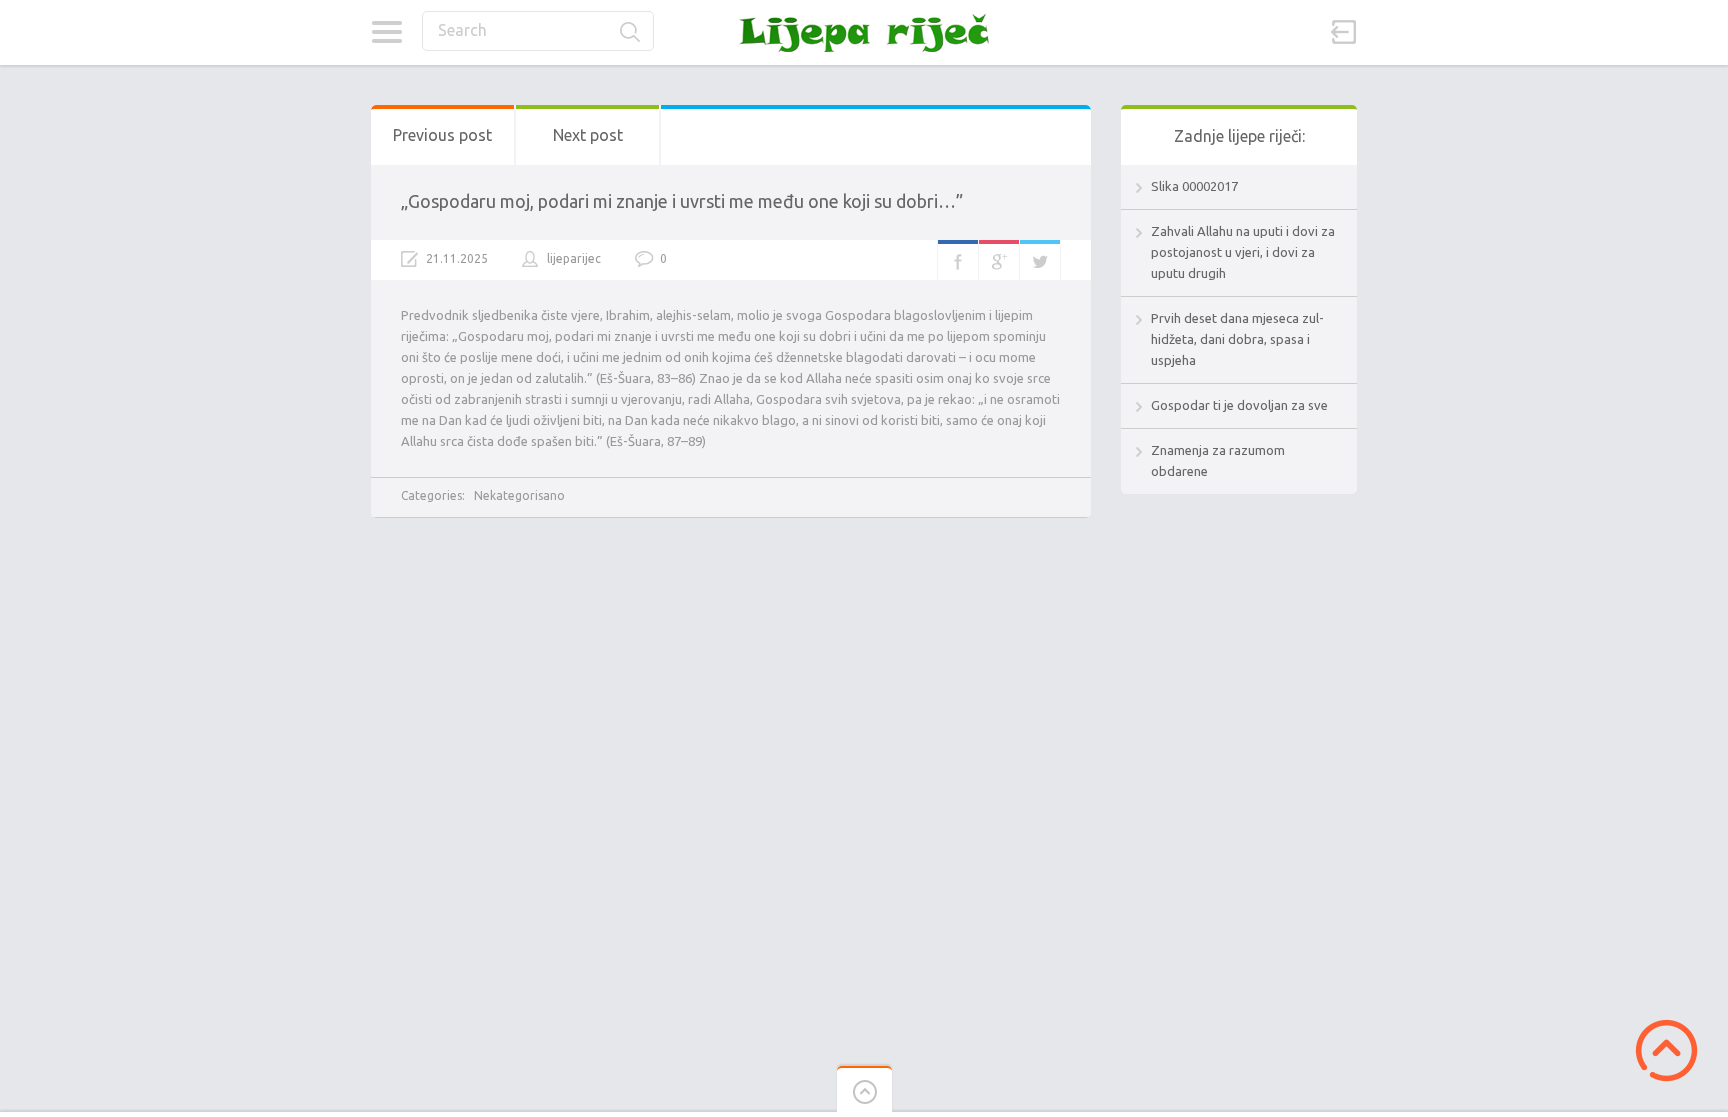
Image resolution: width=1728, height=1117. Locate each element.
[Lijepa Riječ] (864, 32)
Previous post (442, 135)
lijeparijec (574, 258)
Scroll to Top (1666, 1050)
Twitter (1040, 260)
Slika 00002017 (1194, 186)
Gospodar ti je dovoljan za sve (1239, 405)
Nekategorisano (519, 495)
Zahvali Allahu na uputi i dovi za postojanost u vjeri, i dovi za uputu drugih (1243, 252)
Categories (386, 32)
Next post (588, 135)
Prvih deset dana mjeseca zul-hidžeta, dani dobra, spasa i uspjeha (1237, 339)
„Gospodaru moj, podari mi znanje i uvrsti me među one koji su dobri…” (682, 201)
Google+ (999, 260)
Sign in (1344, 32)
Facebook (958, 260)
